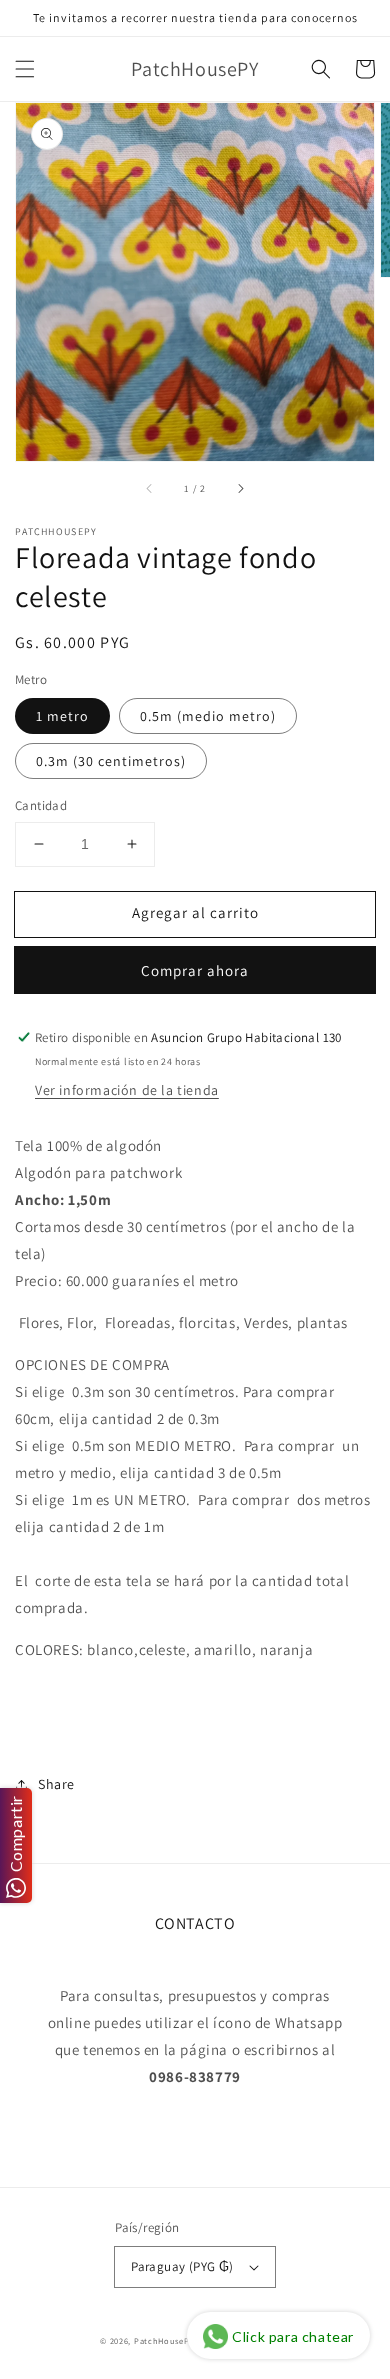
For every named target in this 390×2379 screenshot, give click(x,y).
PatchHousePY (164, 2340)
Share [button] (56, 1784)
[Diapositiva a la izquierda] (150, 489)
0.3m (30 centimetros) (111, 761)
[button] (25, 69)
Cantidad (41, 805)
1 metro (62, 716)
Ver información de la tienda (127, 1090)
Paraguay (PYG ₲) (182, 2266)
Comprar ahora (195, 970)
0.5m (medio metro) (208, 716)
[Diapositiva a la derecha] (240, 489)
